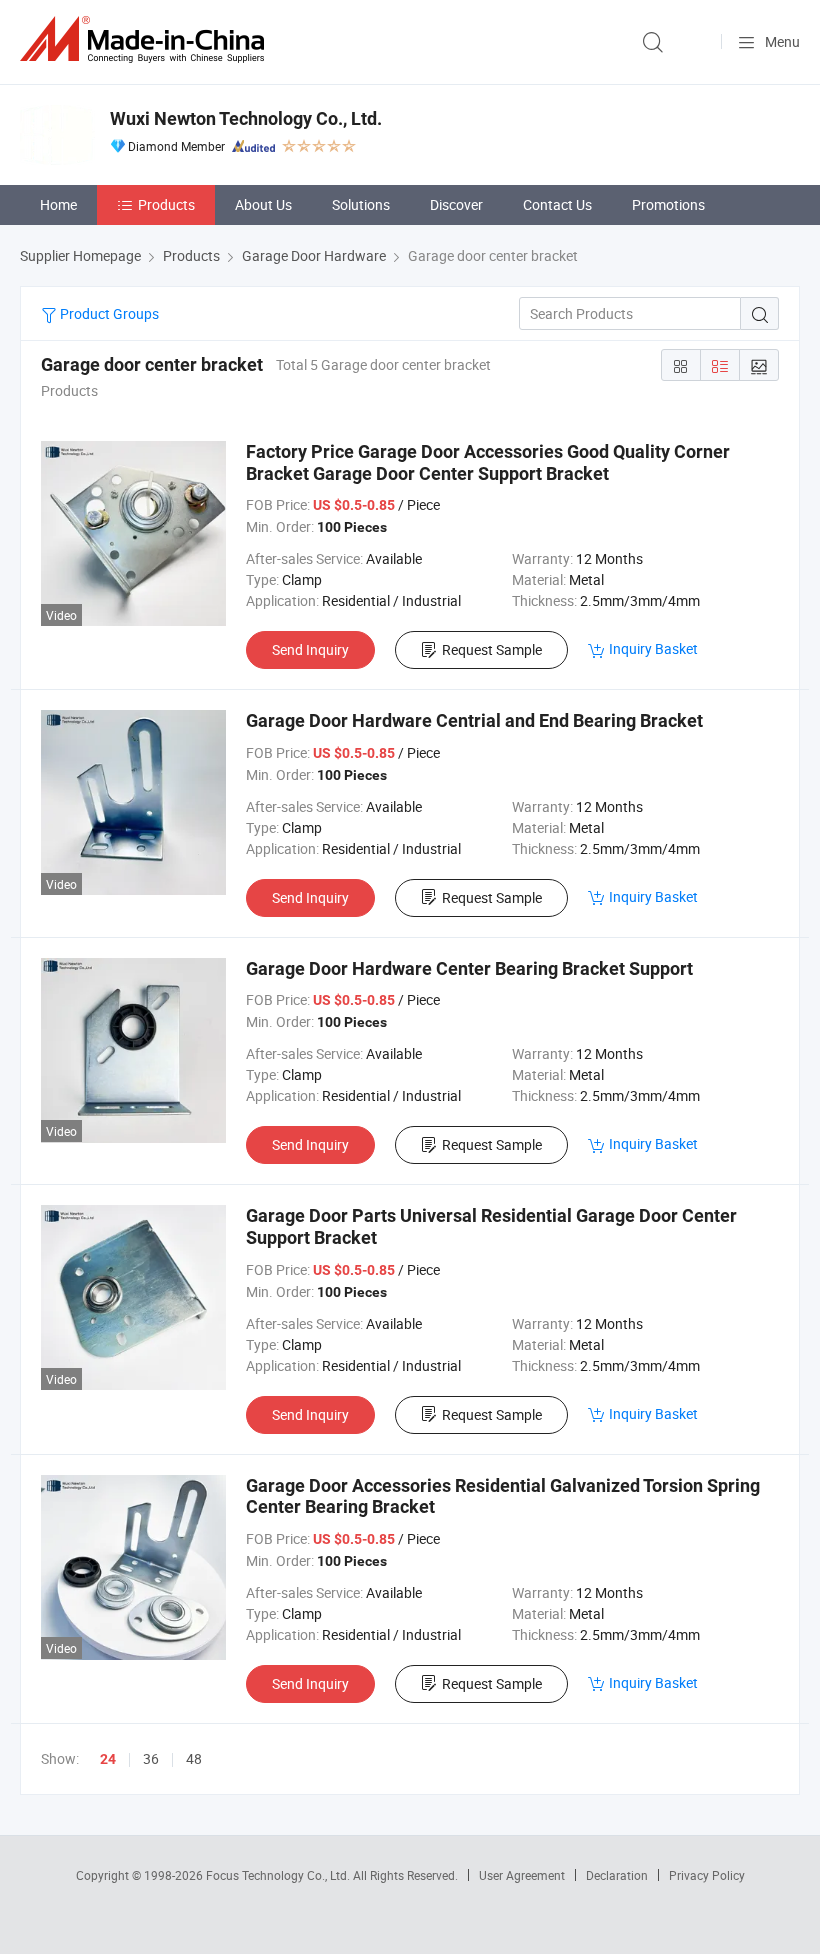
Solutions (361, 204)
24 (108, 1759)
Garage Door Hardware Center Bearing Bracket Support (469, 968)
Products (166, 204)
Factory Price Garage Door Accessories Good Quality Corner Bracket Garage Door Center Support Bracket (488, 462)
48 (194, 1758)
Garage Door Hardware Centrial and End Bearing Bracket (474, 720)
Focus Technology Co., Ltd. (279, 1875)
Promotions (668, 204)
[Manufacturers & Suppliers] (146, 39)
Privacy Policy (707, 1875)
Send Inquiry (310, 649)
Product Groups (108, 313)
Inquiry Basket (653, 648)
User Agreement (522, 1875)
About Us (263, 204)
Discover (456, 204)
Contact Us (557, 204)
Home (58, 204)
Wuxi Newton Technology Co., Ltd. (246, 118)
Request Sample (492, 649)
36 (151, 1758)
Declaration (617, 1875)
